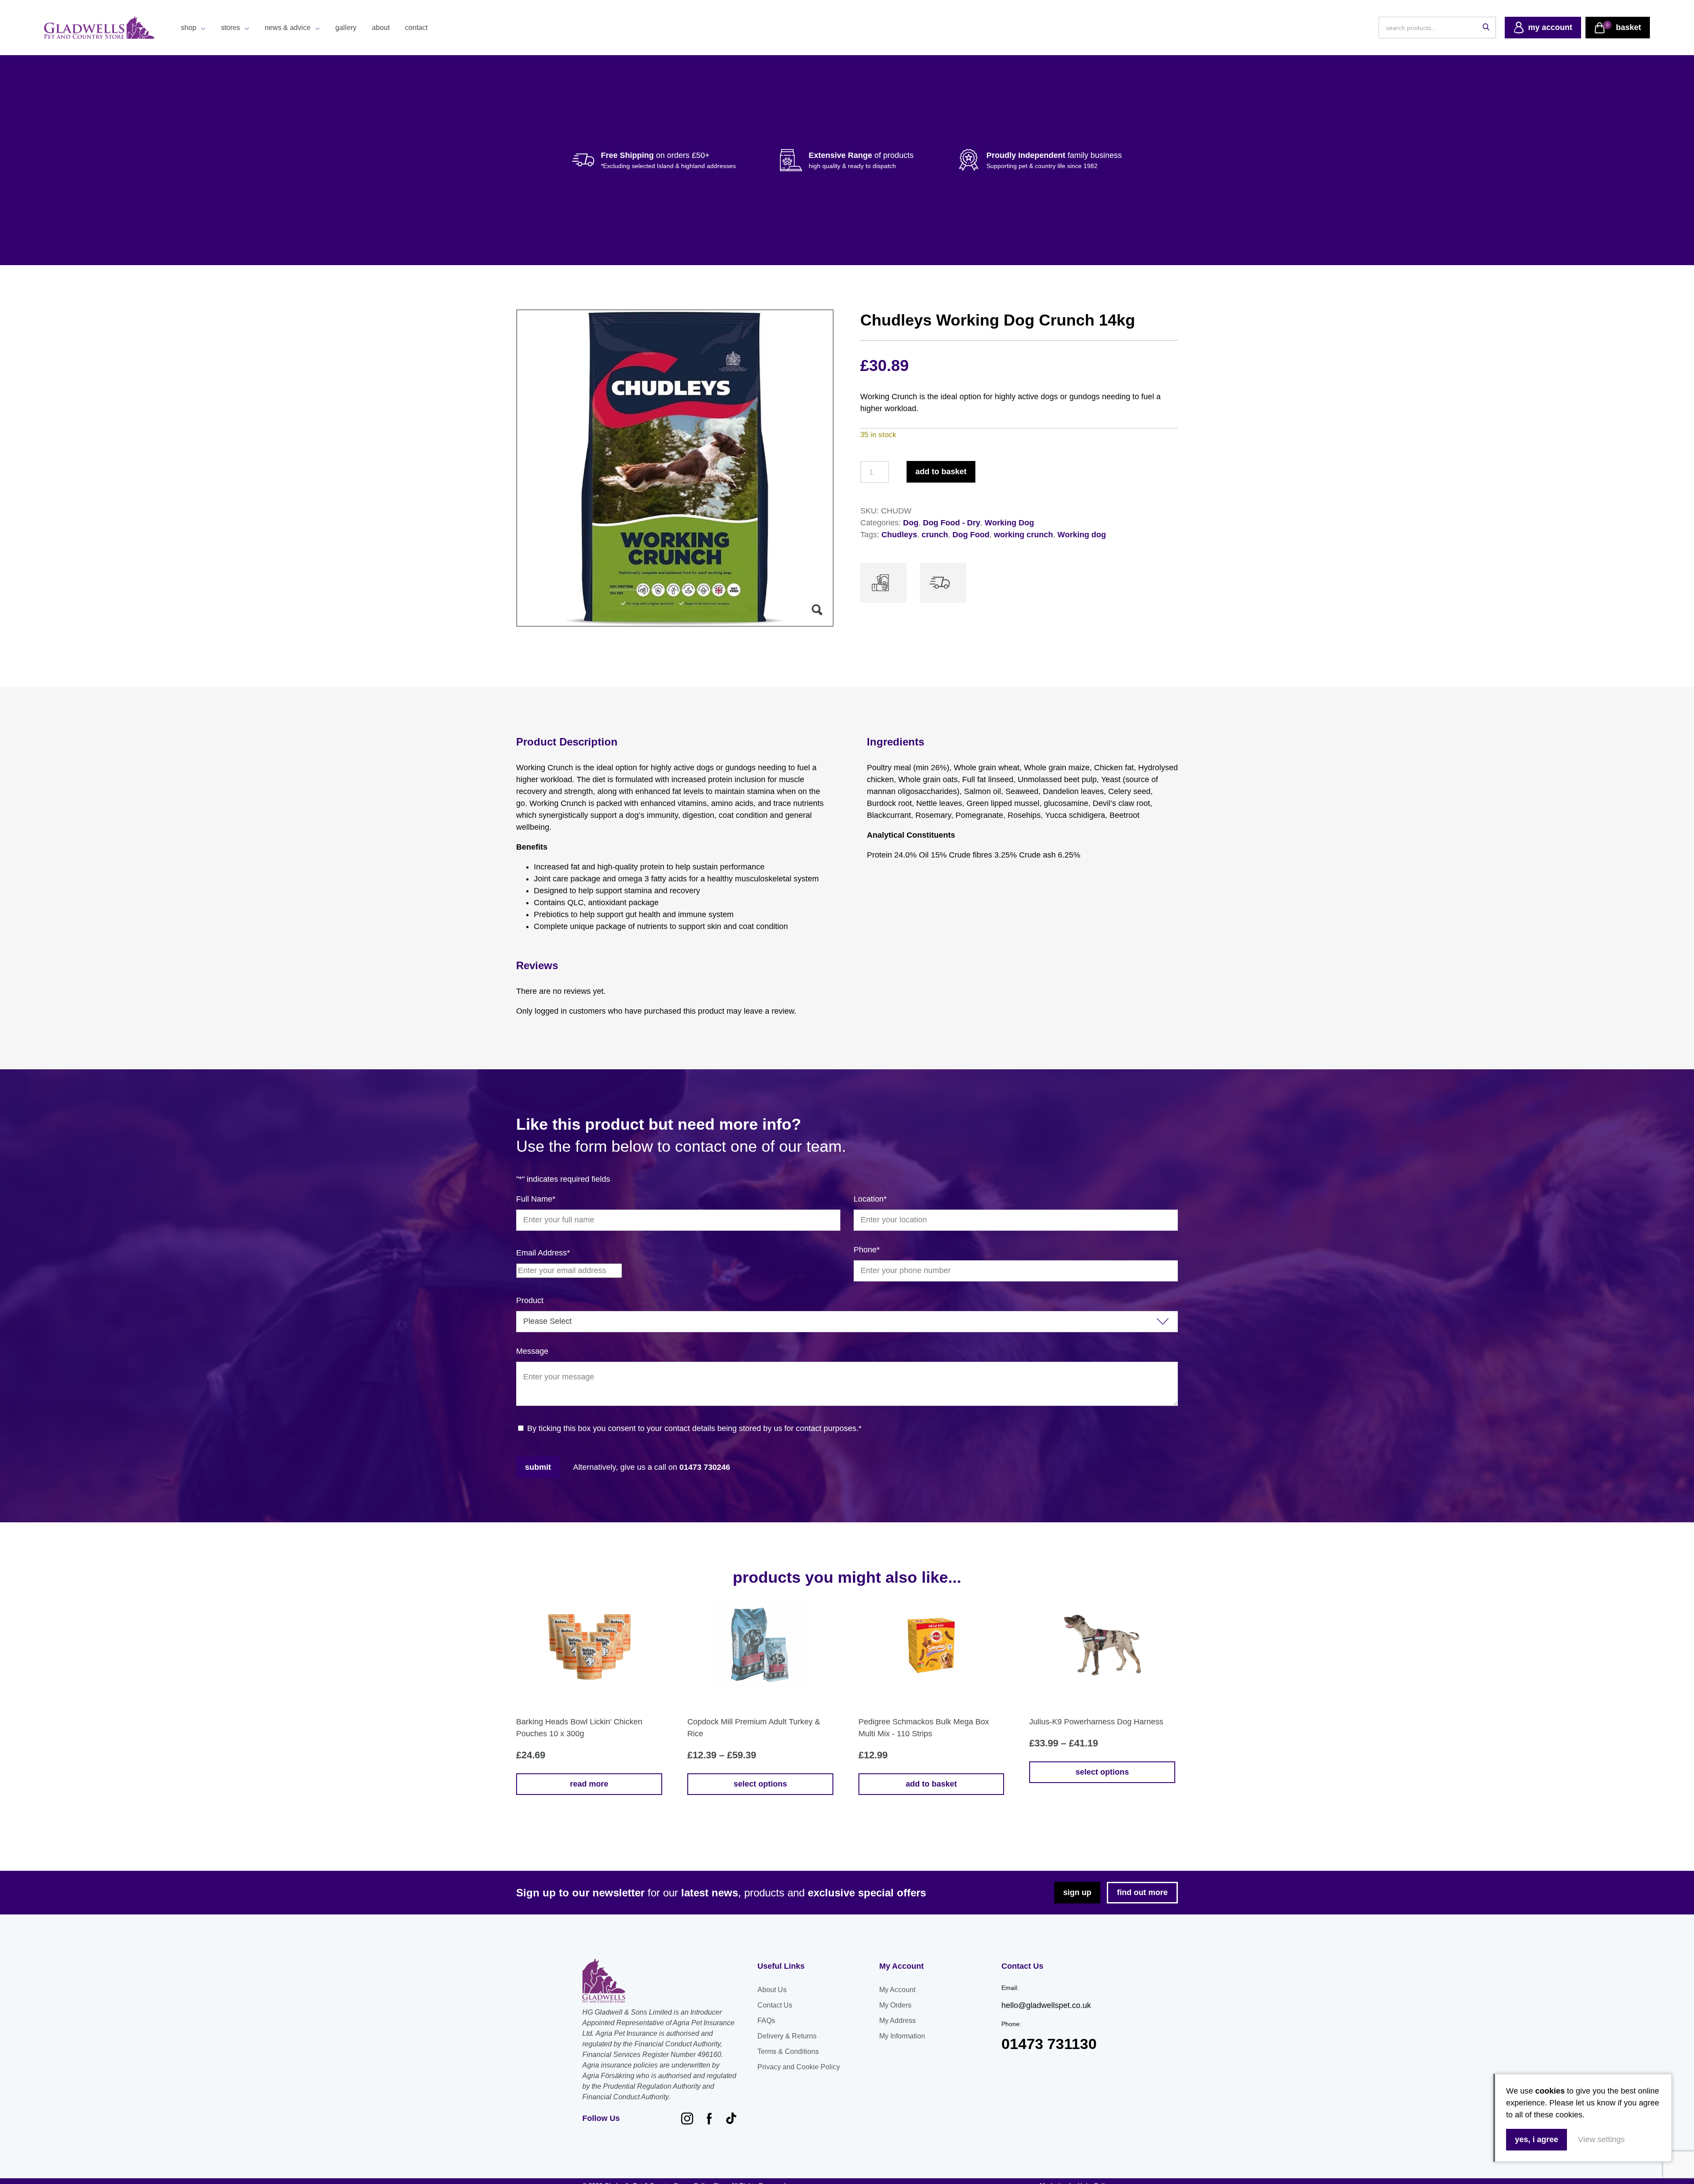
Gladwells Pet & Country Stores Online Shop (99, 28)
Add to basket (941, 472)
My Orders (895, 2005)
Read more (589, 1784)
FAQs (766, 2021)
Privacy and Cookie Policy (799, 2067)
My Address (898, 2021)
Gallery (346, 28)
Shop (189, 28)
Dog (911, 523)
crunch (935, 535)
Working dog (1082, 535)
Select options (760, 1784)
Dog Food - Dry (952, 523)
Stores (230, 28)
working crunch (1023, 535)
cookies (1550, 2091)
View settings (1601, 2139)
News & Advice (288, 28)
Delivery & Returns (787, 2036)
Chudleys (899, 535)
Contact (416, 28)
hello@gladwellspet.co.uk (1046, 2005)
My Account (897, 1990)
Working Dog (1009, 523)
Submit (538, 1467)
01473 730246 (705, 1467)
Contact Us (775, 2005)
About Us (772, 1990)
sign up (1077, 1892)
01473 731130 (1049, 2044)
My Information (902, 2036)
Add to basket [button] (931, 1784)
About (381, 28)
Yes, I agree (1537, 2139)
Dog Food (971, 535)
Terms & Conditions (788, 2051)
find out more (1142, 1892)
